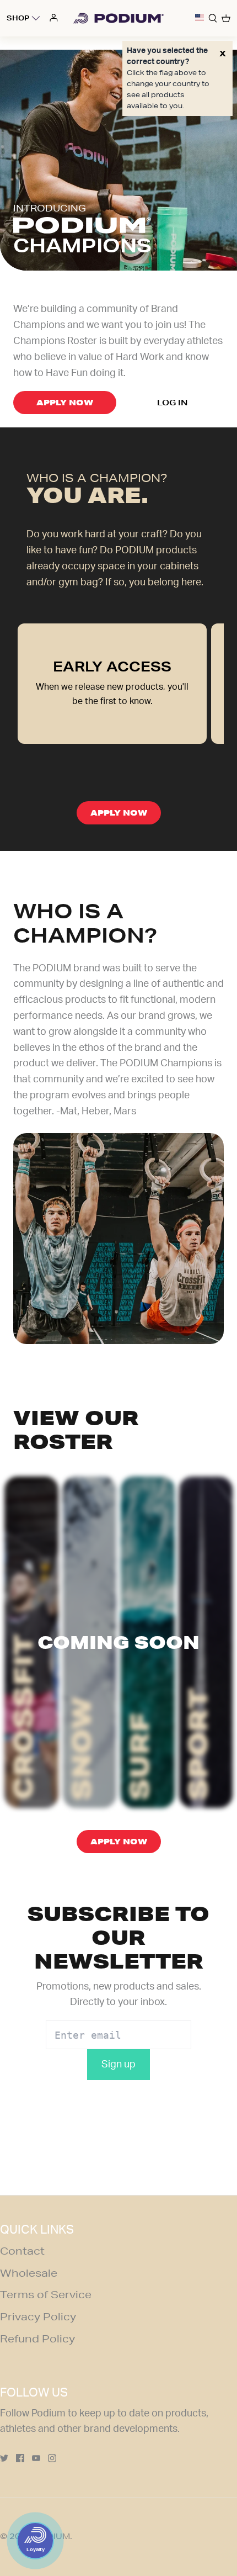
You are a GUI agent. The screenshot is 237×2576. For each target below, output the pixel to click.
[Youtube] (36, 2458)
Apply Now (65, 403)
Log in (172, 403)
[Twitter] (4, 2458)
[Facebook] (20, 2458)
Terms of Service (46, 2294)
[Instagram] (52, 2458)
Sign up (118, 2065)
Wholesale (29, 2273)
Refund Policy (37, 2339)
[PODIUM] (118, 18)
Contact (22, 2251)
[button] (200, 18)
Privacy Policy (38, 2316)
